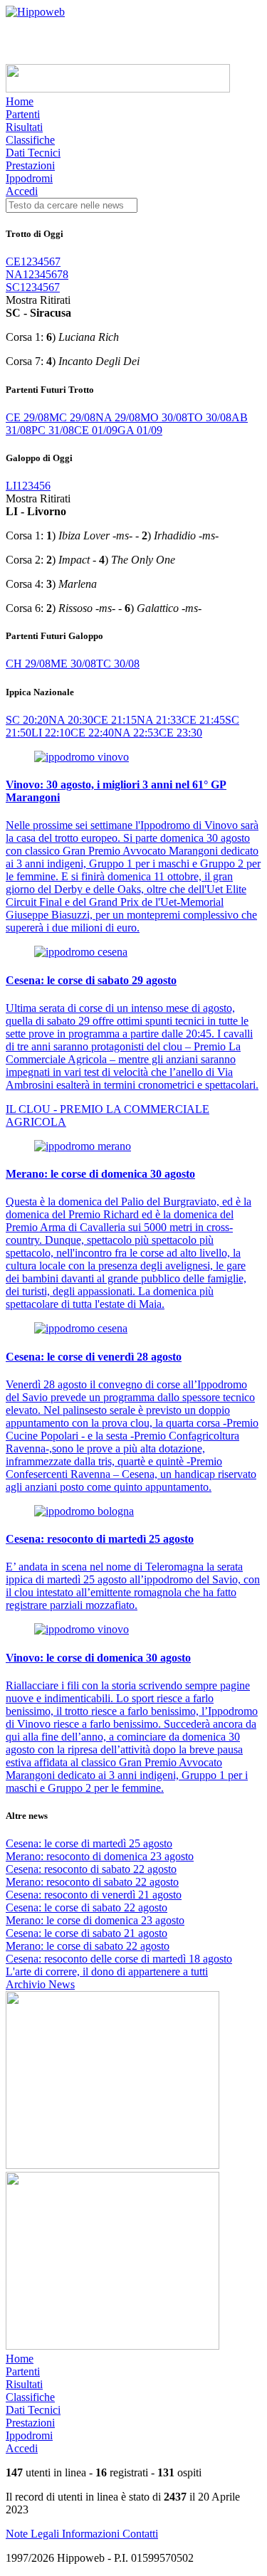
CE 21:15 (115, 720)
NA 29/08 (118, 417)
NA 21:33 (159, 720)
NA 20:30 (71, 720)
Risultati (24, 127)
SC (13, 287)
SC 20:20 (27, 720)
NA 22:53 (136, 733)
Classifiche (30, 140)
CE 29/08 (27, 417)
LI (11, 486)
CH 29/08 (28, 664)
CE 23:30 (180, 733)
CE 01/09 (96, 430)
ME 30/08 (73, 664)
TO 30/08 (209, 417)
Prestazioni (30, 165)
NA (14, 274)
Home (20, 101)
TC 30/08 (118, 664)
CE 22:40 (92, 733)
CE (13, 262)
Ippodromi (29, 178)
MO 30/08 (164, 417)
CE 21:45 (203, 720)
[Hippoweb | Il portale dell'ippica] (35, 12)
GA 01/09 (140, 430)
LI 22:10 (51, 733)
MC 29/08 (72, 417)
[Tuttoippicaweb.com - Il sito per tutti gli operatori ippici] (118, 89)
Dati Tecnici (33, 153)
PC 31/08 (53, 430)
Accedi (22, 191)
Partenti (23, 114)
